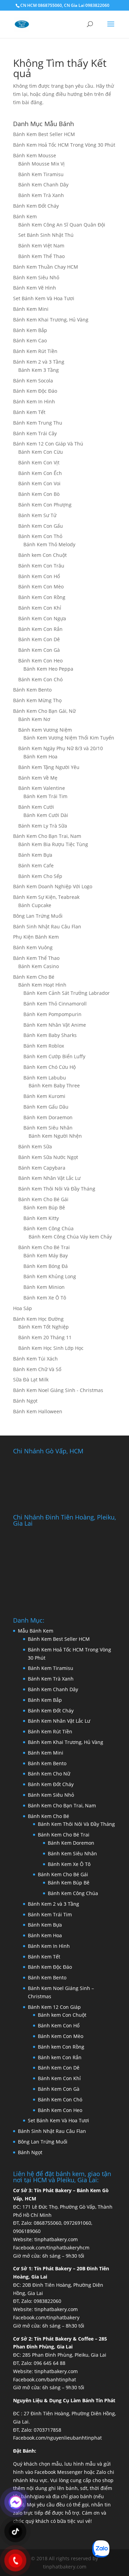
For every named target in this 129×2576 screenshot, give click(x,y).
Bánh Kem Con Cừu (41, 452)
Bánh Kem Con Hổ (59, 2025)
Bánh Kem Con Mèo (41, 587)
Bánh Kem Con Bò (39, 494)
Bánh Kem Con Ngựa (42, 618)
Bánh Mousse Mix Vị (41, 164)
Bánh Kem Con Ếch (40, 473)
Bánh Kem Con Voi (39, 483)
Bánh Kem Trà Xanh (41, 195)
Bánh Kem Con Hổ (39, 576)
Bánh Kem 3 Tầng (39, 370)
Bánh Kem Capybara (42, 1168)
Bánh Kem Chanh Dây (43, 185)
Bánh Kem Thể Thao (41, 256)
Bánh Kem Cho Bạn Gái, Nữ (44, 711)
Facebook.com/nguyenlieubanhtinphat (57, 2438)
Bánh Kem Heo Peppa (48, 669)
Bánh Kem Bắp (30, 330)
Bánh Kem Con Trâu (41, 566)
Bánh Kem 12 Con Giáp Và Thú (48, 444)
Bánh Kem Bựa (35, 855)
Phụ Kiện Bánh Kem (36, 937)
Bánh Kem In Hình (34, 401)
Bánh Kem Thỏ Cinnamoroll (55, 1004)
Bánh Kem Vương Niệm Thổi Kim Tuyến (69, 738)
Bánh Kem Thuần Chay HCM (46, 267)
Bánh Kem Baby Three (54, 1085)
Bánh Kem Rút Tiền (35, 351)
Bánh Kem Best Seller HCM (44, 134)
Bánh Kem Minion (44, 1287)
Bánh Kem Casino (39, 966)
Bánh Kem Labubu (45, 1078)
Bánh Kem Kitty (41, 1218)
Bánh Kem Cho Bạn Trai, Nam (47, 836)
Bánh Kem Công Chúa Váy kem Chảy (70, 1237)
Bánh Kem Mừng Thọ (37, 700)
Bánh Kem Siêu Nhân (48, 1128)
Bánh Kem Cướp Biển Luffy (54, 1056)
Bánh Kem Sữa (35, 1146)
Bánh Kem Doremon (71, 1843)
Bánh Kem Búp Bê (44, 1207)
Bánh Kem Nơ (34, 719)
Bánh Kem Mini (31, 309)
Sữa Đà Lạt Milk (31, 1379)
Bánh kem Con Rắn (60, 2057)
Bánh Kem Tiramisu (41, 174)
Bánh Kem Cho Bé (34, 977)
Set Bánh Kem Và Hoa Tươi (44, 298)
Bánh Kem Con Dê (39, 639)
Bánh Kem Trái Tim (45, 796)
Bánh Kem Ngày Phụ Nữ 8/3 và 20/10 (61, 748)
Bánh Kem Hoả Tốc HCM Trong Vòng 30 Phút (64, 145)
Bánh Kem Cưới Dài (46, 815)
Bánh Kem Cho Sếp (40, 876)
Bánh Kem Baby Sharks (50, 1035)
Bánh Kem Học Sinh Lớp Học (51, 1348)
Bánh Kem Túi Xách (35, 1359)
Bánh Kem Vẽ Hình (35, 288)
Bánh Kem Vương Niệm (45, 730)
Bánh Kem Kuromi (44, 1096)
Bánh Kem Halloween (38, 1411)
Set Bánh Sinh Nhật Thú (46, 235)
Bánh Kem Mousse (35, 155)
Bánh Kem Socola (33, 381)
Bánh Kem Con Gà (39, 650)
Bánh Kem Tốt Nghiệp (44, 1327)
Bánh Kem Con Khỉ (40, 608)
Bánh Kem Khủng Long (50, 1276)
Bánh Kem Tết (29, 412)
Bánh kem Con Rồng (61, 2047)
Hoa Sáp (23, 1308)
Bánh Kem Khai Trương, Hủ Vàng (51, 320)
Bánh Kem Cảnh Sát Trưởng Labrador (67, 993)
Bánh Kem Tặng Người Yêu (49, 767)
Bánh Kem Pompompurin (52, 1014)
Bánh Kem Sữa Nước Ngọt (48, 1157)
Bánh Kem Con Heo (40, 661)
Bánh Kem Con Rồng (42, 597)
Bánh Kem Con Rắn (40, 629)
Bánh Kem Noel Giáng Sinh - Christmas (58, 1390)
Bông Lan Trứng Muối (38, 916)
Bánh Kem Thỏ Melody (49, 544)
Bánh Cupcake (35, 905)
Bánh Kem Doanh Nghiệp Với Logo (53, 886)
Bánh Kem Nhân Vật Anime (55, 1025)
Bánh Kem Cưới (36, 807)
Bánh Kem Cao (30, 340)
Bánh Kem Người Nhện (55, 1136)
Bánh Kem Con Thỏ (40, 536)
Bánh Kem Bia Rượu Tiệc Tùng (53, 844)
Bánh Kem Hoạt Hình (42, 985)
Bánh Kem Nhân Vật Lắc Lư (49, 1178)
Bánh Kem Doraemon (48, 1117)
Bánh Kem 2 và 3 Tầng (39, 362)
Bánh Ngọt (25, 1401)
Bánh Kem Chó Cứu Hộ (50, 1067)
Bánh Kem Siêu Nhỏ (36, 277)
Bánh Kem (25, 216)
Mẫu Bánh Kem (36, 1631)
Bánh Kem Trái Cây (35, 433)
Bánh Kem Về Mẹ (38, 778)
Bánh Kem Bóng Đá (46, 1266)
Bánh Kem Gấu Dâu (46, 1107)
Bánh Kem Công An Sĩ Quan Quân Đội (62, 225)
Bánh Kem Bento (32, 690)
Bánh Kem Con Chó (40, 679)
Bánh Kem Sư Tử (37, 515)
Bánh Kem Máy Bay (46, 1255)
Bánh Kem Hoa (40, 756)
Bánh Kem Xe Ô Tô (45, 1298)
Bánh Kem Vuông (33, 947)
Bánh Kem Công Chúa (49, 1228)
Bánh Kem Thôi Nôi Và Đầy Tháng (57, 1189)
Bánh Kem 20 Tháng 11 (45, 1337)
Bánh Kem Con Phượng (45, 505)
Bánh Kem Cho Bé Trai (44, 1247)
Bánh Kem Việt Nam (41, 246)
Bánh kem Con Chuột (42, 555)
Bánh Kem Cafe (36, 865)
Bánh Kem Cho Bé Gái (43, 1199)
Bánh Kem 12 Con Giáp (54, 2007)
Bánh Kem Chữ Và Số (37, 1369)
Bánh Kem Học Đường (38, 1319)
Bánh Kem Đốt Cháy (36, 206)
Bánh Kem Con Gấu (41, 526)
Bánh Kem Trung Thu (38, 423)
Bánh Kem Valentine (42, 788)
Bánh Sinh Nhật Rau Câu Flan (47, 926)
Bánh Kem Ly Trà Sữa (43, 826)
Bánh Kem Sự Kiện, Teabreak (46, 897)
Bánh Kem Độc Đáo (35, 391)
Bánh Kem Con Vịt (39, 462)
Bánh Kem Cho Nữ (49, 1774)
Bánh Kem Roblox (44, 1046)
